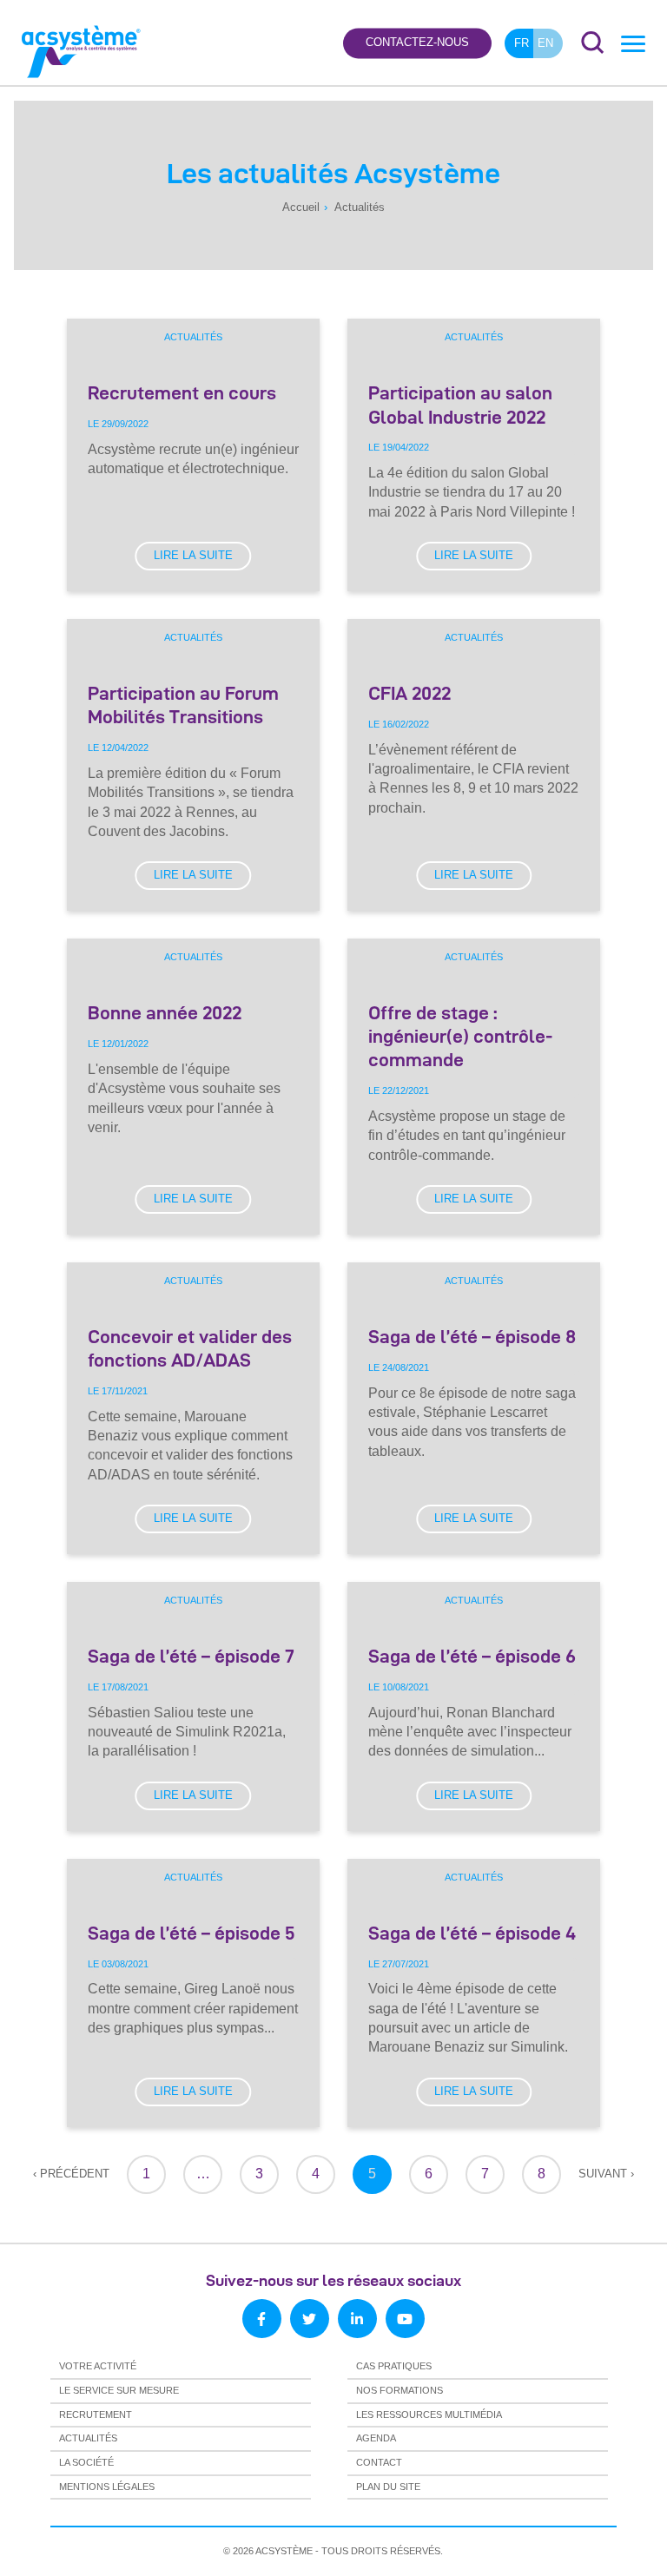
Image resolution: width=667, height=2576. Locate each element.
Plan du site (388, 2487)
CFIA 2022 (409, 693)
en (545, 43)
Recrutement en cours (182, 392)
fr (522, 43)
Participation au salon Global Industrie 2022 (460, 404)
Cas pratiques (394, 2366)
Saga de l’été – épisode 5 (191, 1933)
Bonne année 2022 (165, 1012)
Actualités (193, 337)
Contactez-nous (417, 43)
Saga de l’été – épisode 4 (472, 1933)
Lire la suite (193, 555)
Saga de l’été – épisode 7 (191, 1656)
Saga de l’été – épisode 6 (472, 1656)
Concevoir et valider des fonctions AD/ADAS (190, 1348)
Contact (379, 2462)
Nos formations (400, 2390)
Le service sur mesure (119, 2390)
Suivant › (606, 2174)
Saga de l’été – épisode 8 (472, 1336)
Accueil (301, 207)
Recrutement (96, 2415)
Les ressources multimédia (429, 2415)
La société (86, 2462)
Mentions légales (107, 2487)
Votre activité (98, 2366)
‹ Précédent (71, 2174)
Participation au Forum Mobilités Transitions (183, 705)
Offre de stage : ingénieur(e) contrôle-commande (460, 1036)
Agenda (376, 2438)
